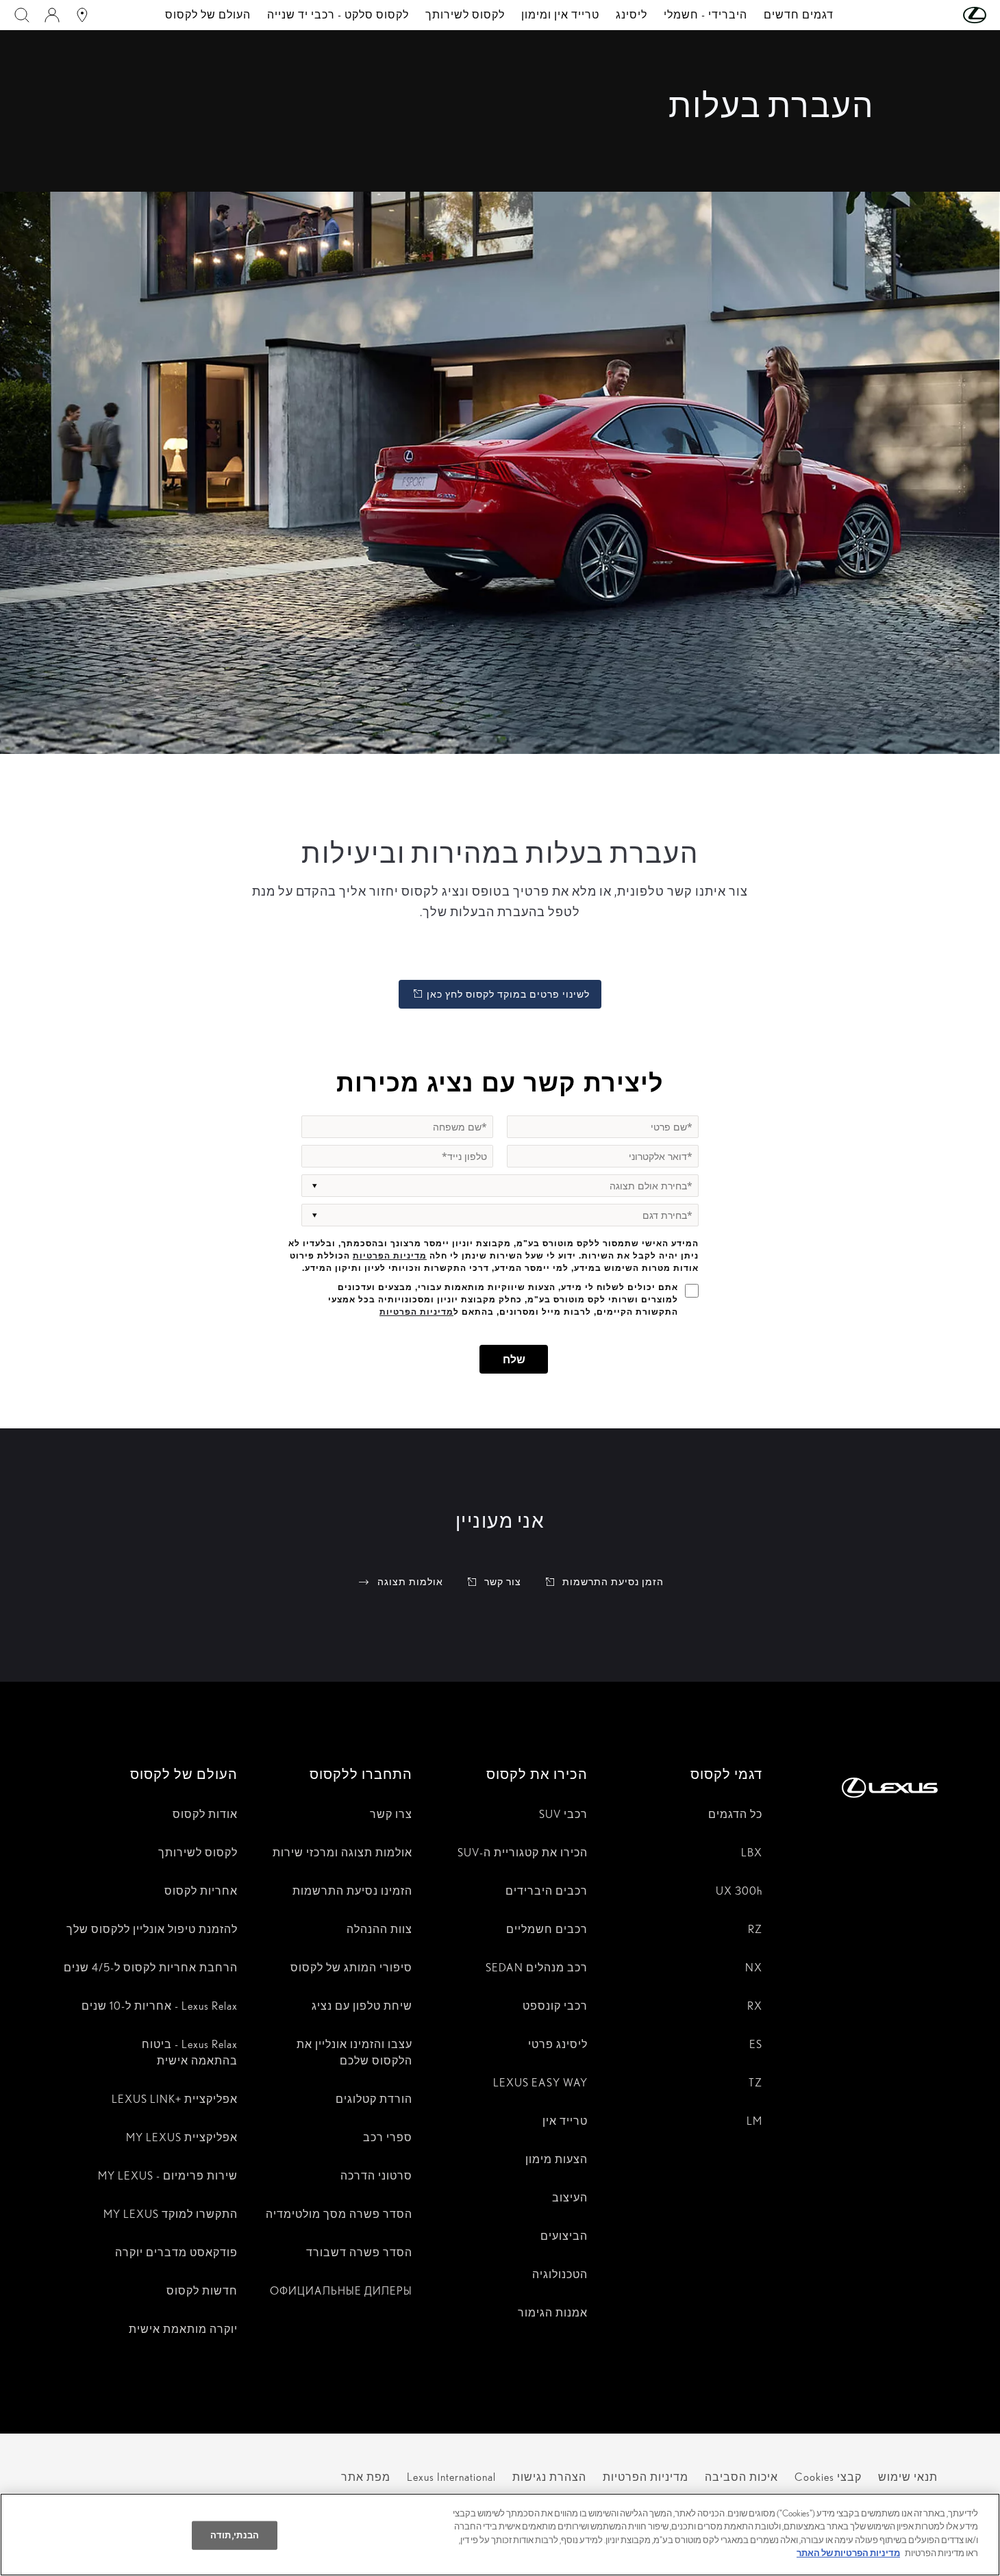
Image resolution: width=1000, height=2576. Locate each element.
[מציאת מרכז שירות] (82, 15)
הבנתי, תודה (235, 2535)
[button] (947, 15)
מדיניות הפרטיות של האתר (848, 2553)
